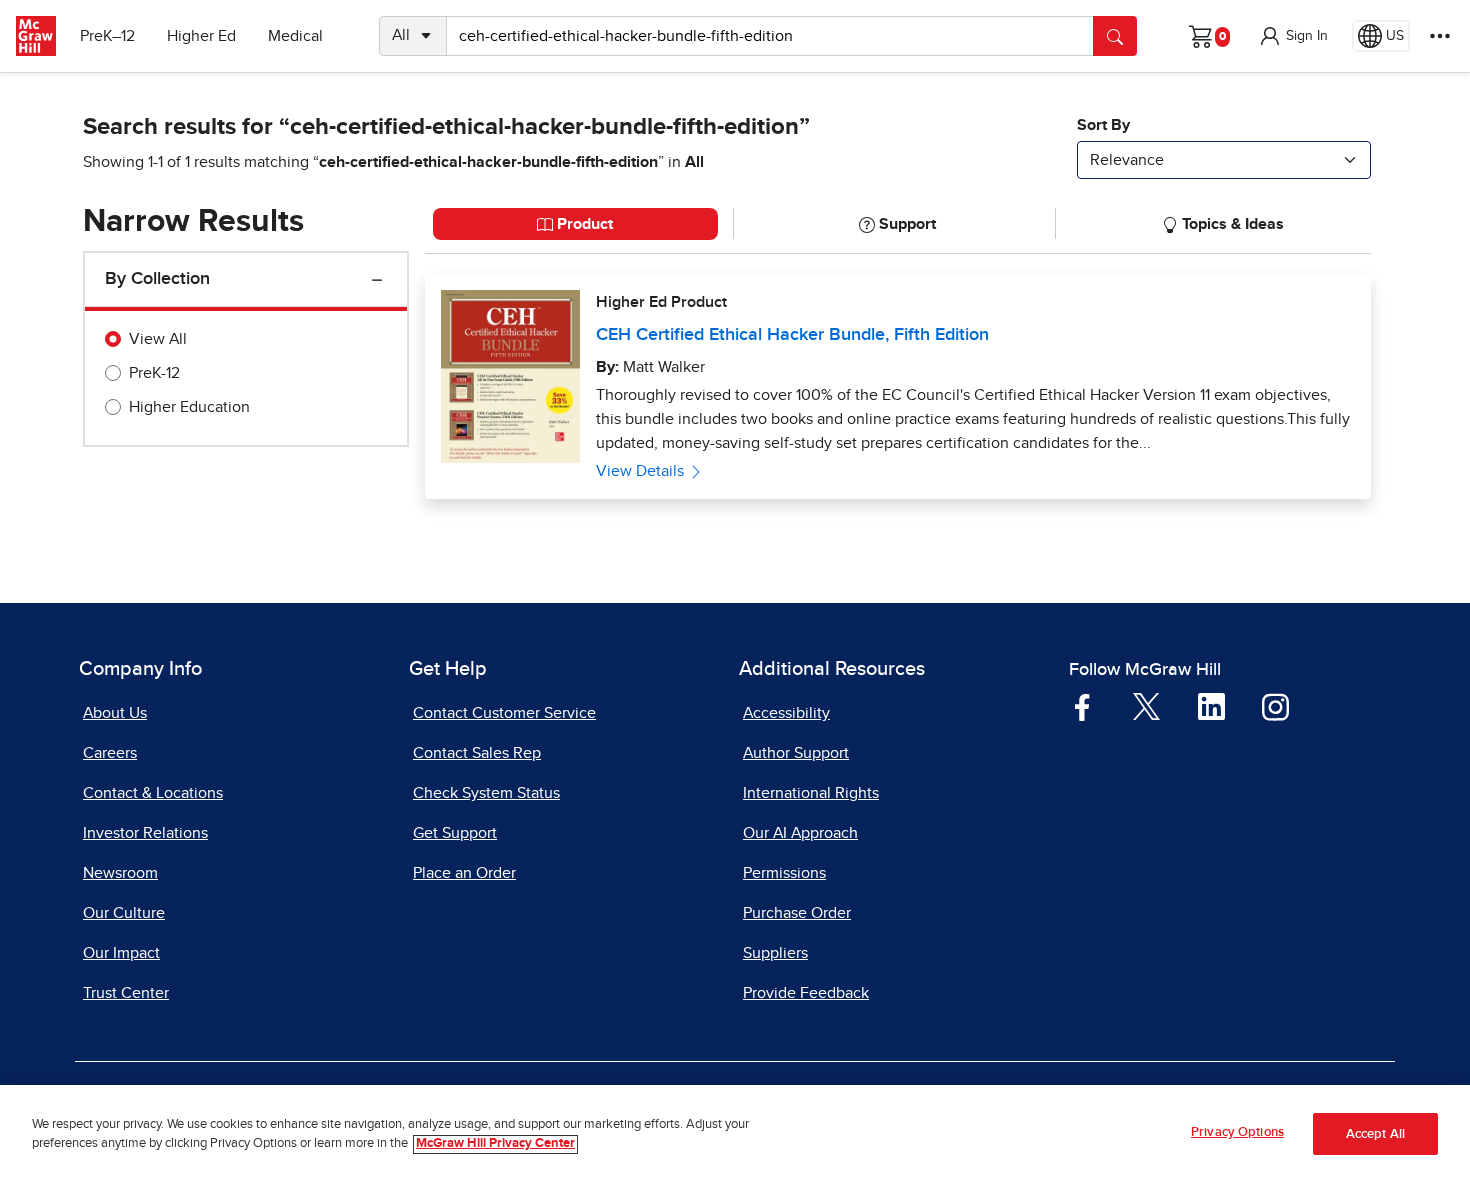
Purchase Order (797, 913)
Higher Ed (201, 36)
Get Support (455, 833)
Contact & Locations (153, 793)
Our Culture (124, 913)
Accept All (1375, 1134)
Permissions (784, 873)
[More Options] (1440, 36)
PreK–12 (107, 36)
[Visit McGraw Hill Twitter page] (1146, 705)
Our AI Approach (800, 833)
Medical (295, 36)
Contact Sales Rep (477, 753)
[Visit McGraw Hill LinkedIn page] (1211, 706)
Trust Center (126, 993)
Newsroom (120, 873)
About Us (115, 713)
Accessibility (786, 713)
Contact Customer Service (504, 713)
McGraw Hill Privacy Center (495, 1144)
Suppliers (775, 953)
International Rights (811, 793)
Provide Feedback (806, 993)
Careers (110, 753)
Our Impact (121, 953)
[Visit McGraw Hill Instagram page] (1275, 706)
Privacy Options (1237, 1132)
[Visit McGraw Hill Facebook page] (1082, 706)
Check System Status (486, 793)
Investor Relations (145, 833)
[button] (1293, 36)
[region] (735, 1134)
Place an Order (464, 873)
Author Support (796, 753)
